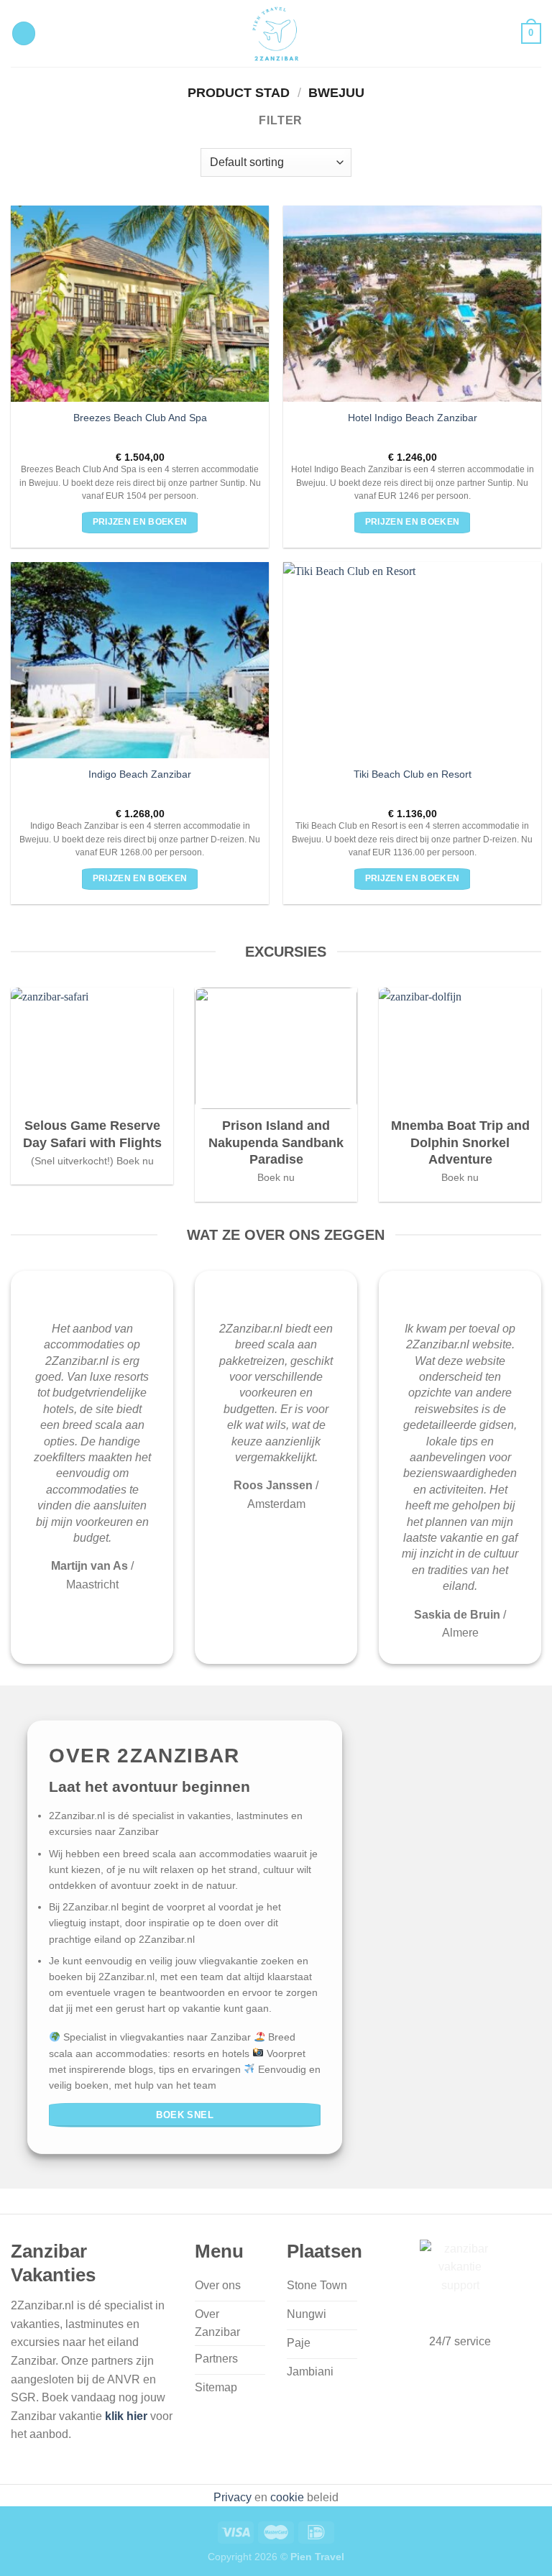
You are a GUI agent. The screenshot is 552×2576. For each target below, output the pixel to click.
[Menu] (24, 33)
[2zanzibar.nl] (276, 33)
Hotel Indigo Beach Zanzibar (413, 418)
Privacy (233, 2497)
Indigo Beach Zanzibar (140, 774)
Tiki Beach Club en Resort (413, 774)
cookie (287, 2497)
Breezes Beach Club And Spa (140, 418)
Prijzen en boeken (140, 522)
